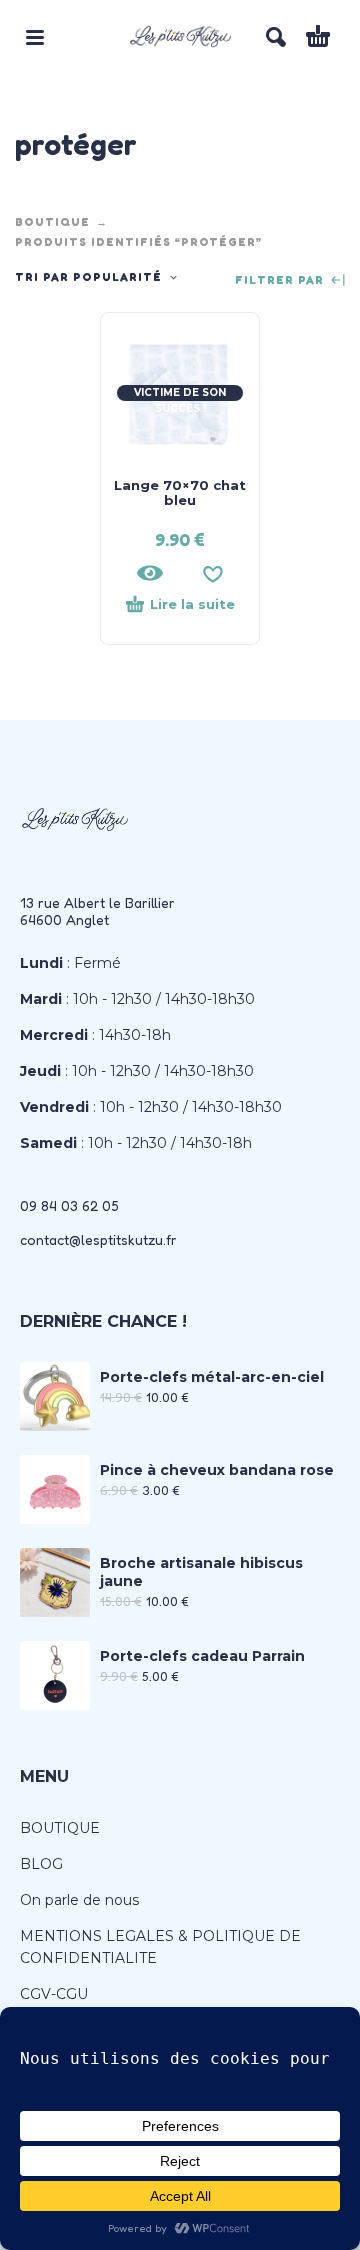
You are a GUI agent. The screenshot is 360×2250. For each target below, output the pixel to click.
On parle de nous (79, 1900)
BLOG (41, 1864)
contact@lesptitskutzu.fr (98, 1239)
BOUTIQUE (52, 222)
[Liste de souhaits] (213, 573)
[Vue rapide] (150, 573)
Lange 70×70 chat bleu (180, 492)
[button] (35, 37)
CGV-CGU (54, 1994)
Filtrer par (281, 280)
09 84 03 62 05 (69, 1205)
